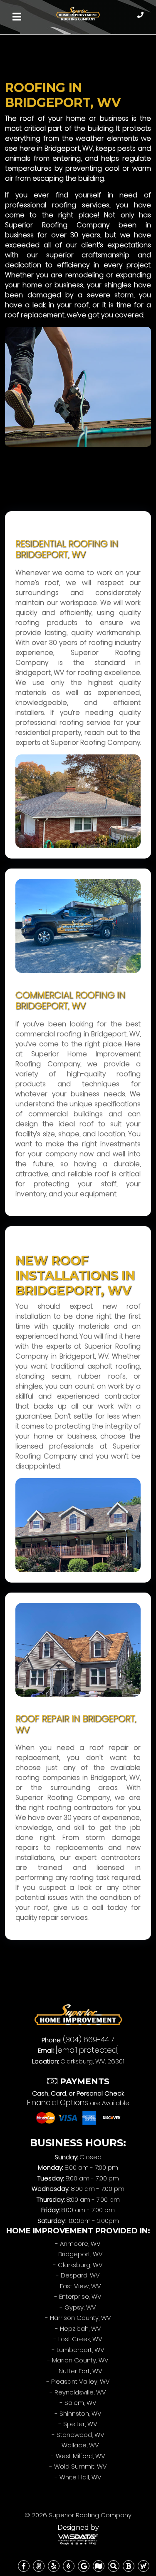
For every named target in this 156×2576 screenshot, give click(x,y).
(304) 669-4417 (89, 2040)
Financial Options (58, 2102)
